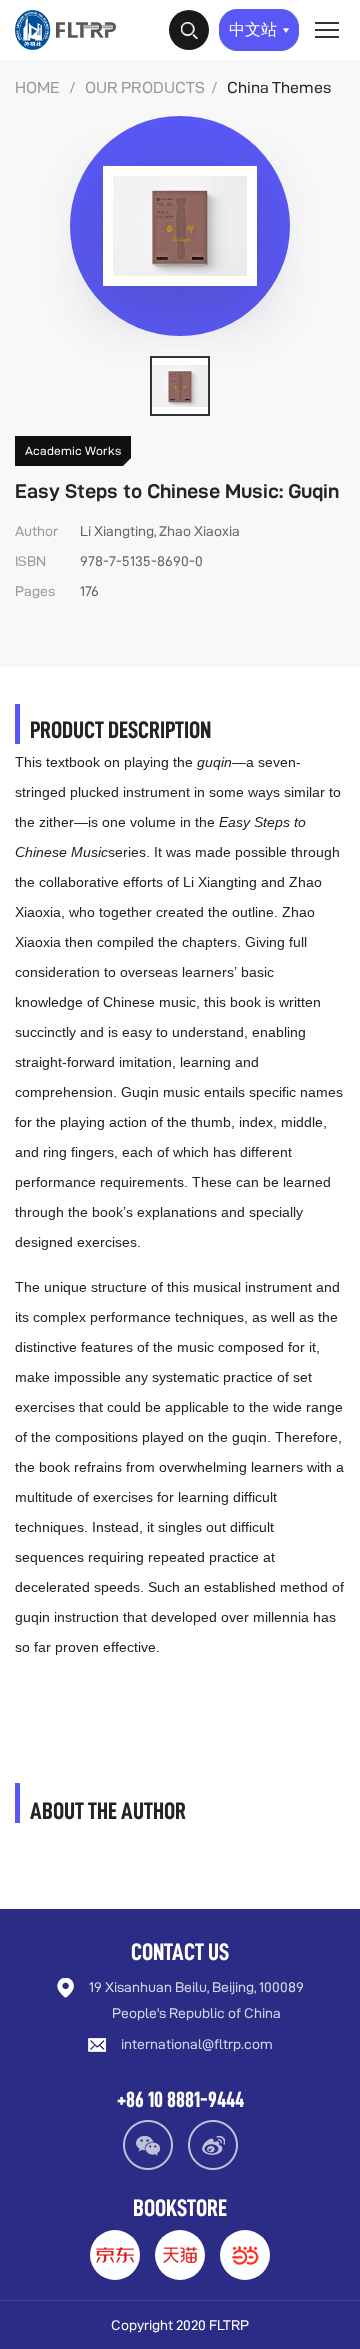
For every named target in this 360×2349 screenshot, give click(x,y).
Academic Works (73, 450)
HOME (37, 87)
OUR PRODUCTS (145, 87)
